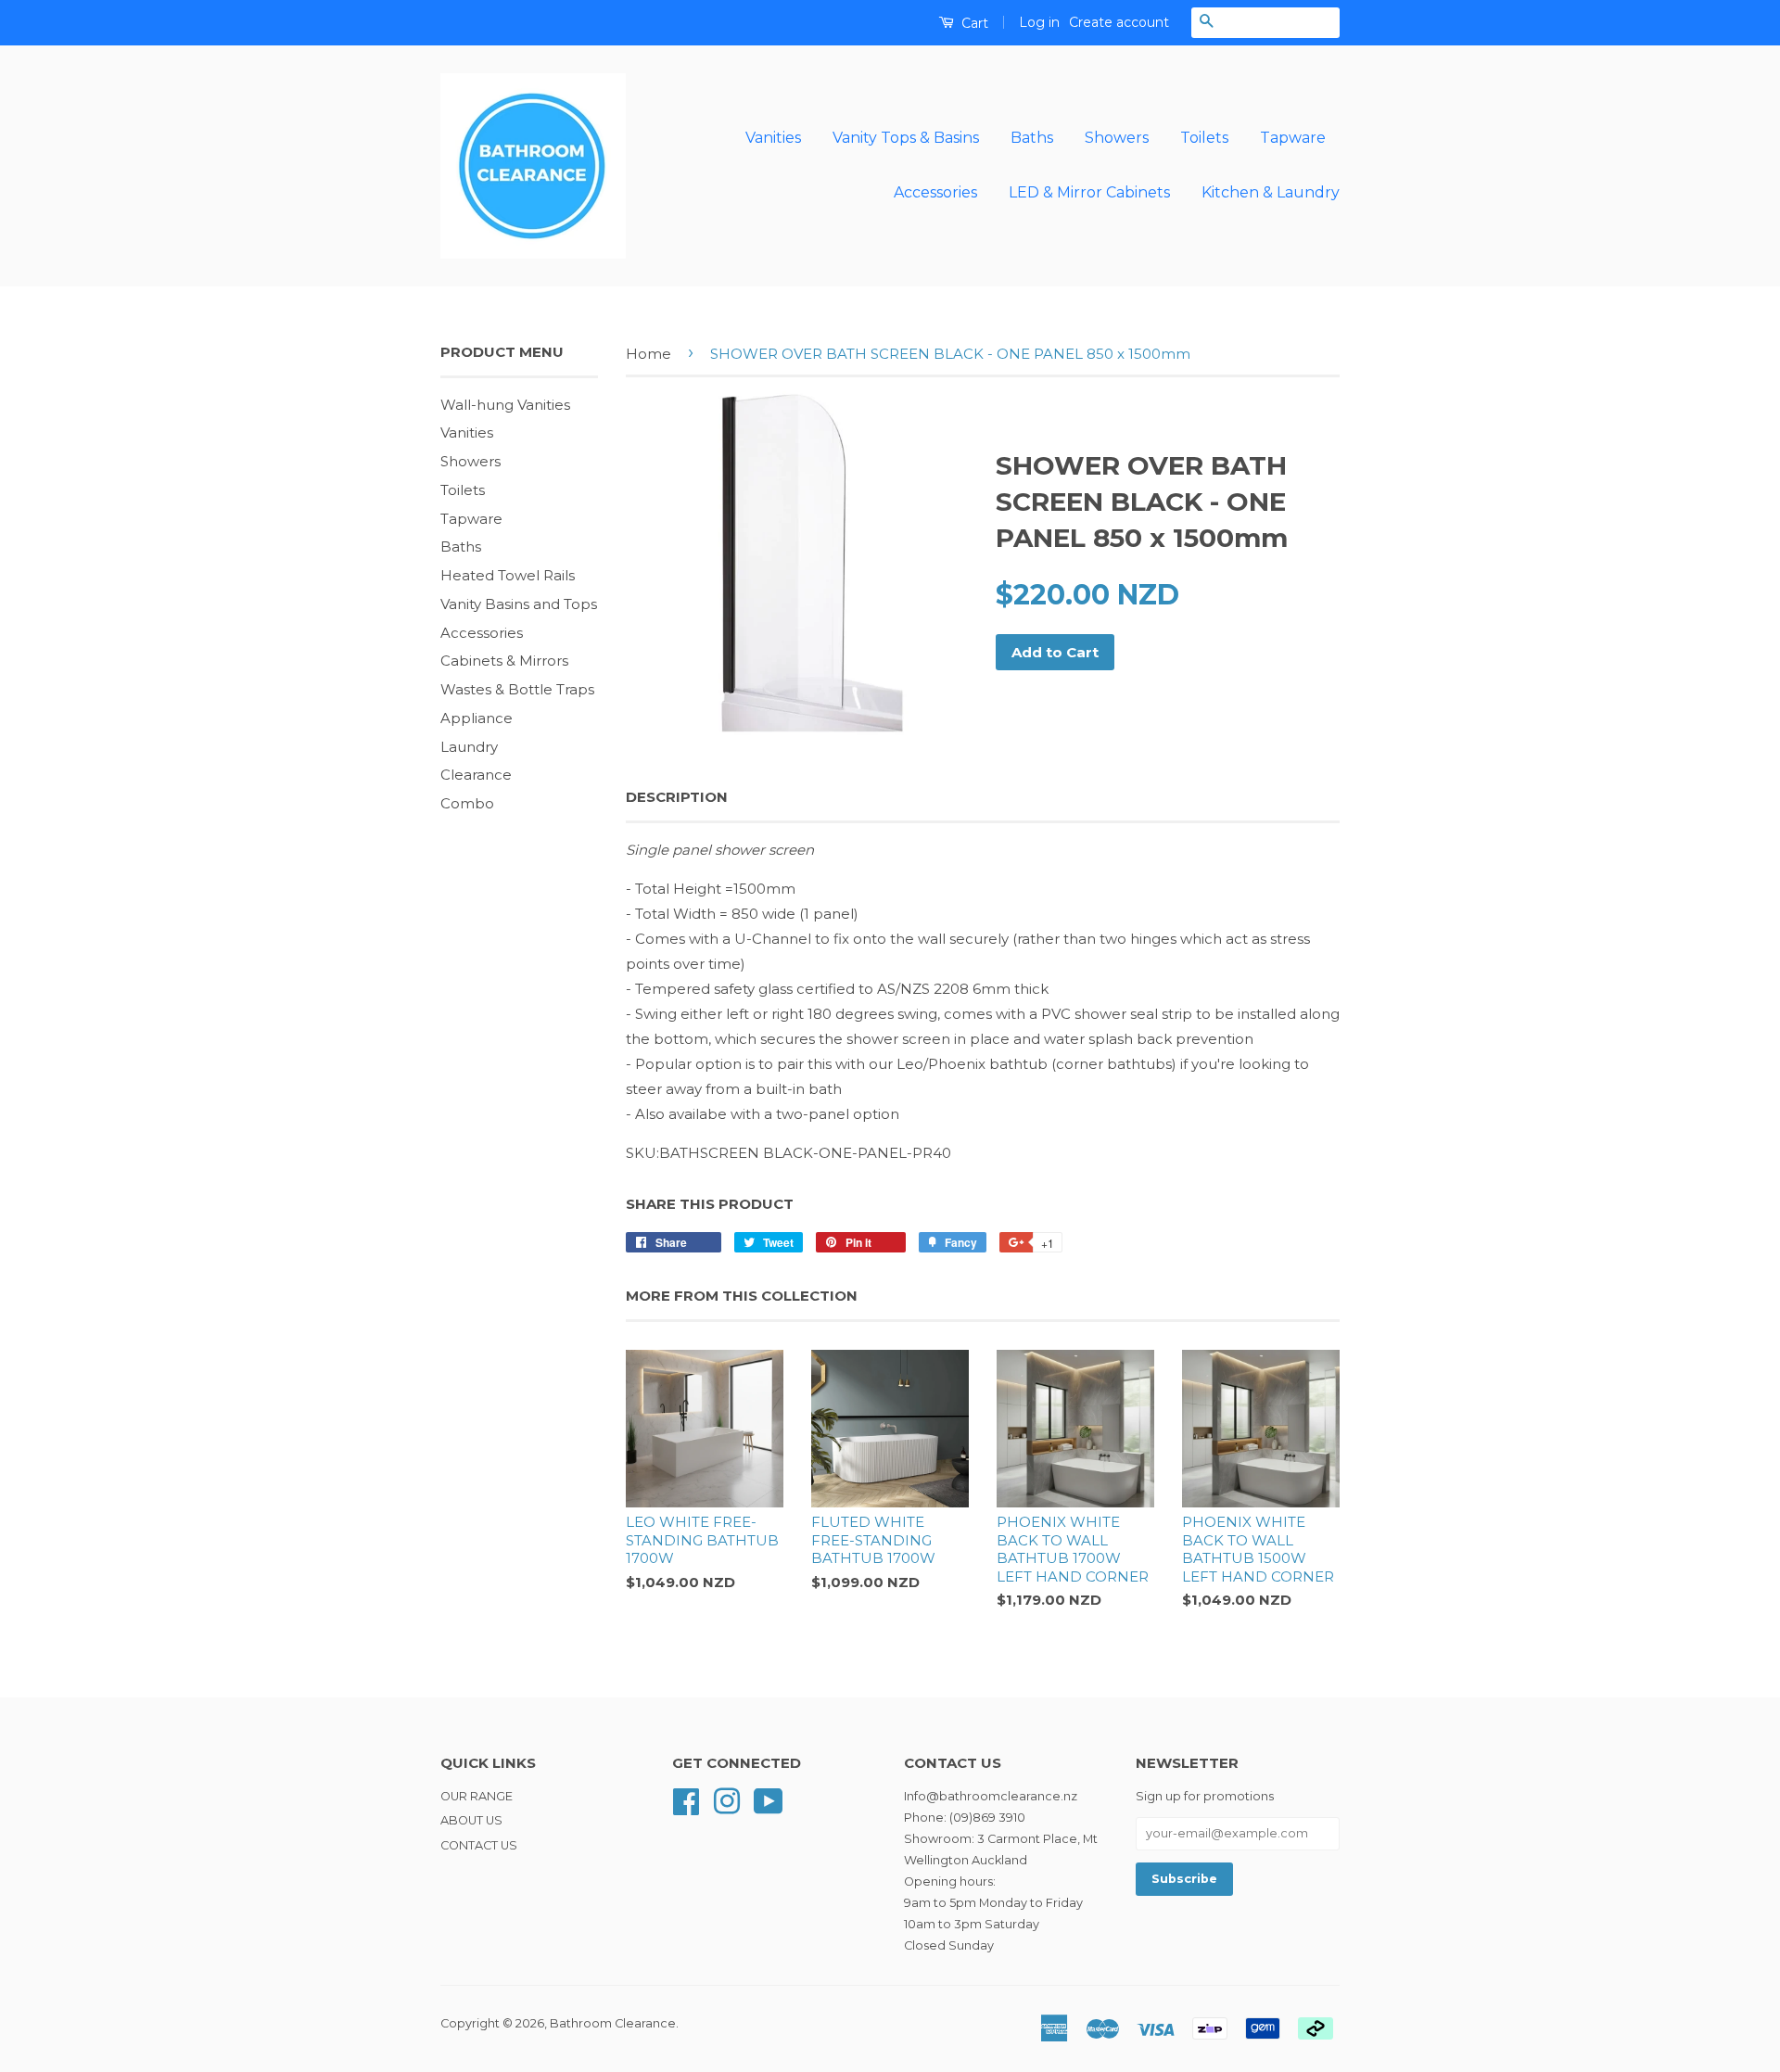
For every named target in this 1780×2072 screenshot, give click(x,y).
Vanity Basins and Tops (519, 604)
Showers (1117, 138)
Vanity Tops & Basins (906, 138)
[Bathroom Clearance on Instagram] (727, 1800)
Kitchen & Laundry (1271, 192)
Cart (973, 23)
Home (648, 354)
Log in (1039, 22)
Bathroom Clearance (613, 2023)
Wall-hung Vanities (505, 405)
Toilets (1204, 138)
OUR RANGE (477, 1796)
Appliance (477, 718)
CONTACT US (479, 1845)
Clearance (476, 775)
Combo (467, 803)
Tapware (1293, 138)
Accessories (935, 192)
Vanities (773, 138)
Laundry (469, 747)
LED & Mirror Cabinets (1089, 192)
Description (677, 797)
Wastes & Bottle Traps (517, 689)
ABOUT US (471, 1820)
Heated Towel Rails (508, 575)
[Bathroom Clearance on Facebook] (686, 1800)
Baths (1032, 138)
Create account (1119, 22)
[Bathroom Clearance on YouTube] (769, 1800)
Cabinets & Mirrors (504, 661)
